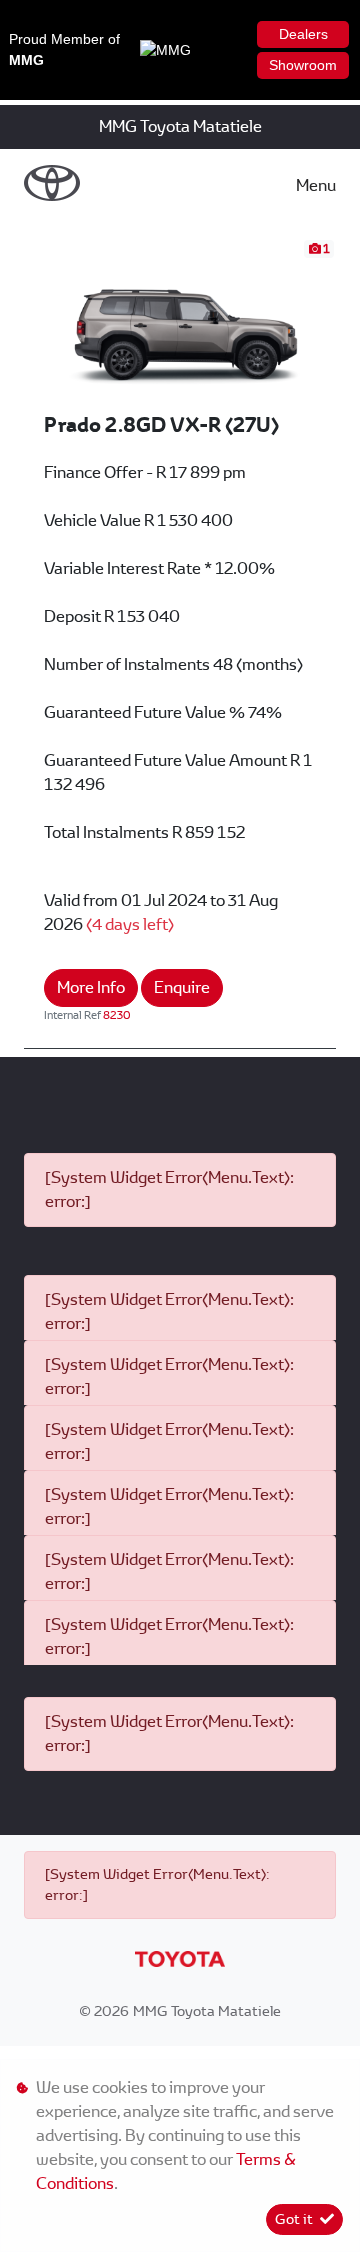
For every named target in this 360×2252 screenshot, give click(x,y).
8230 (117, 1015)
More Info (91, 987)
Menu (316, 185)
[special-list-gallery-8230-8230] (180, 324)
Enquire (182, 987)
